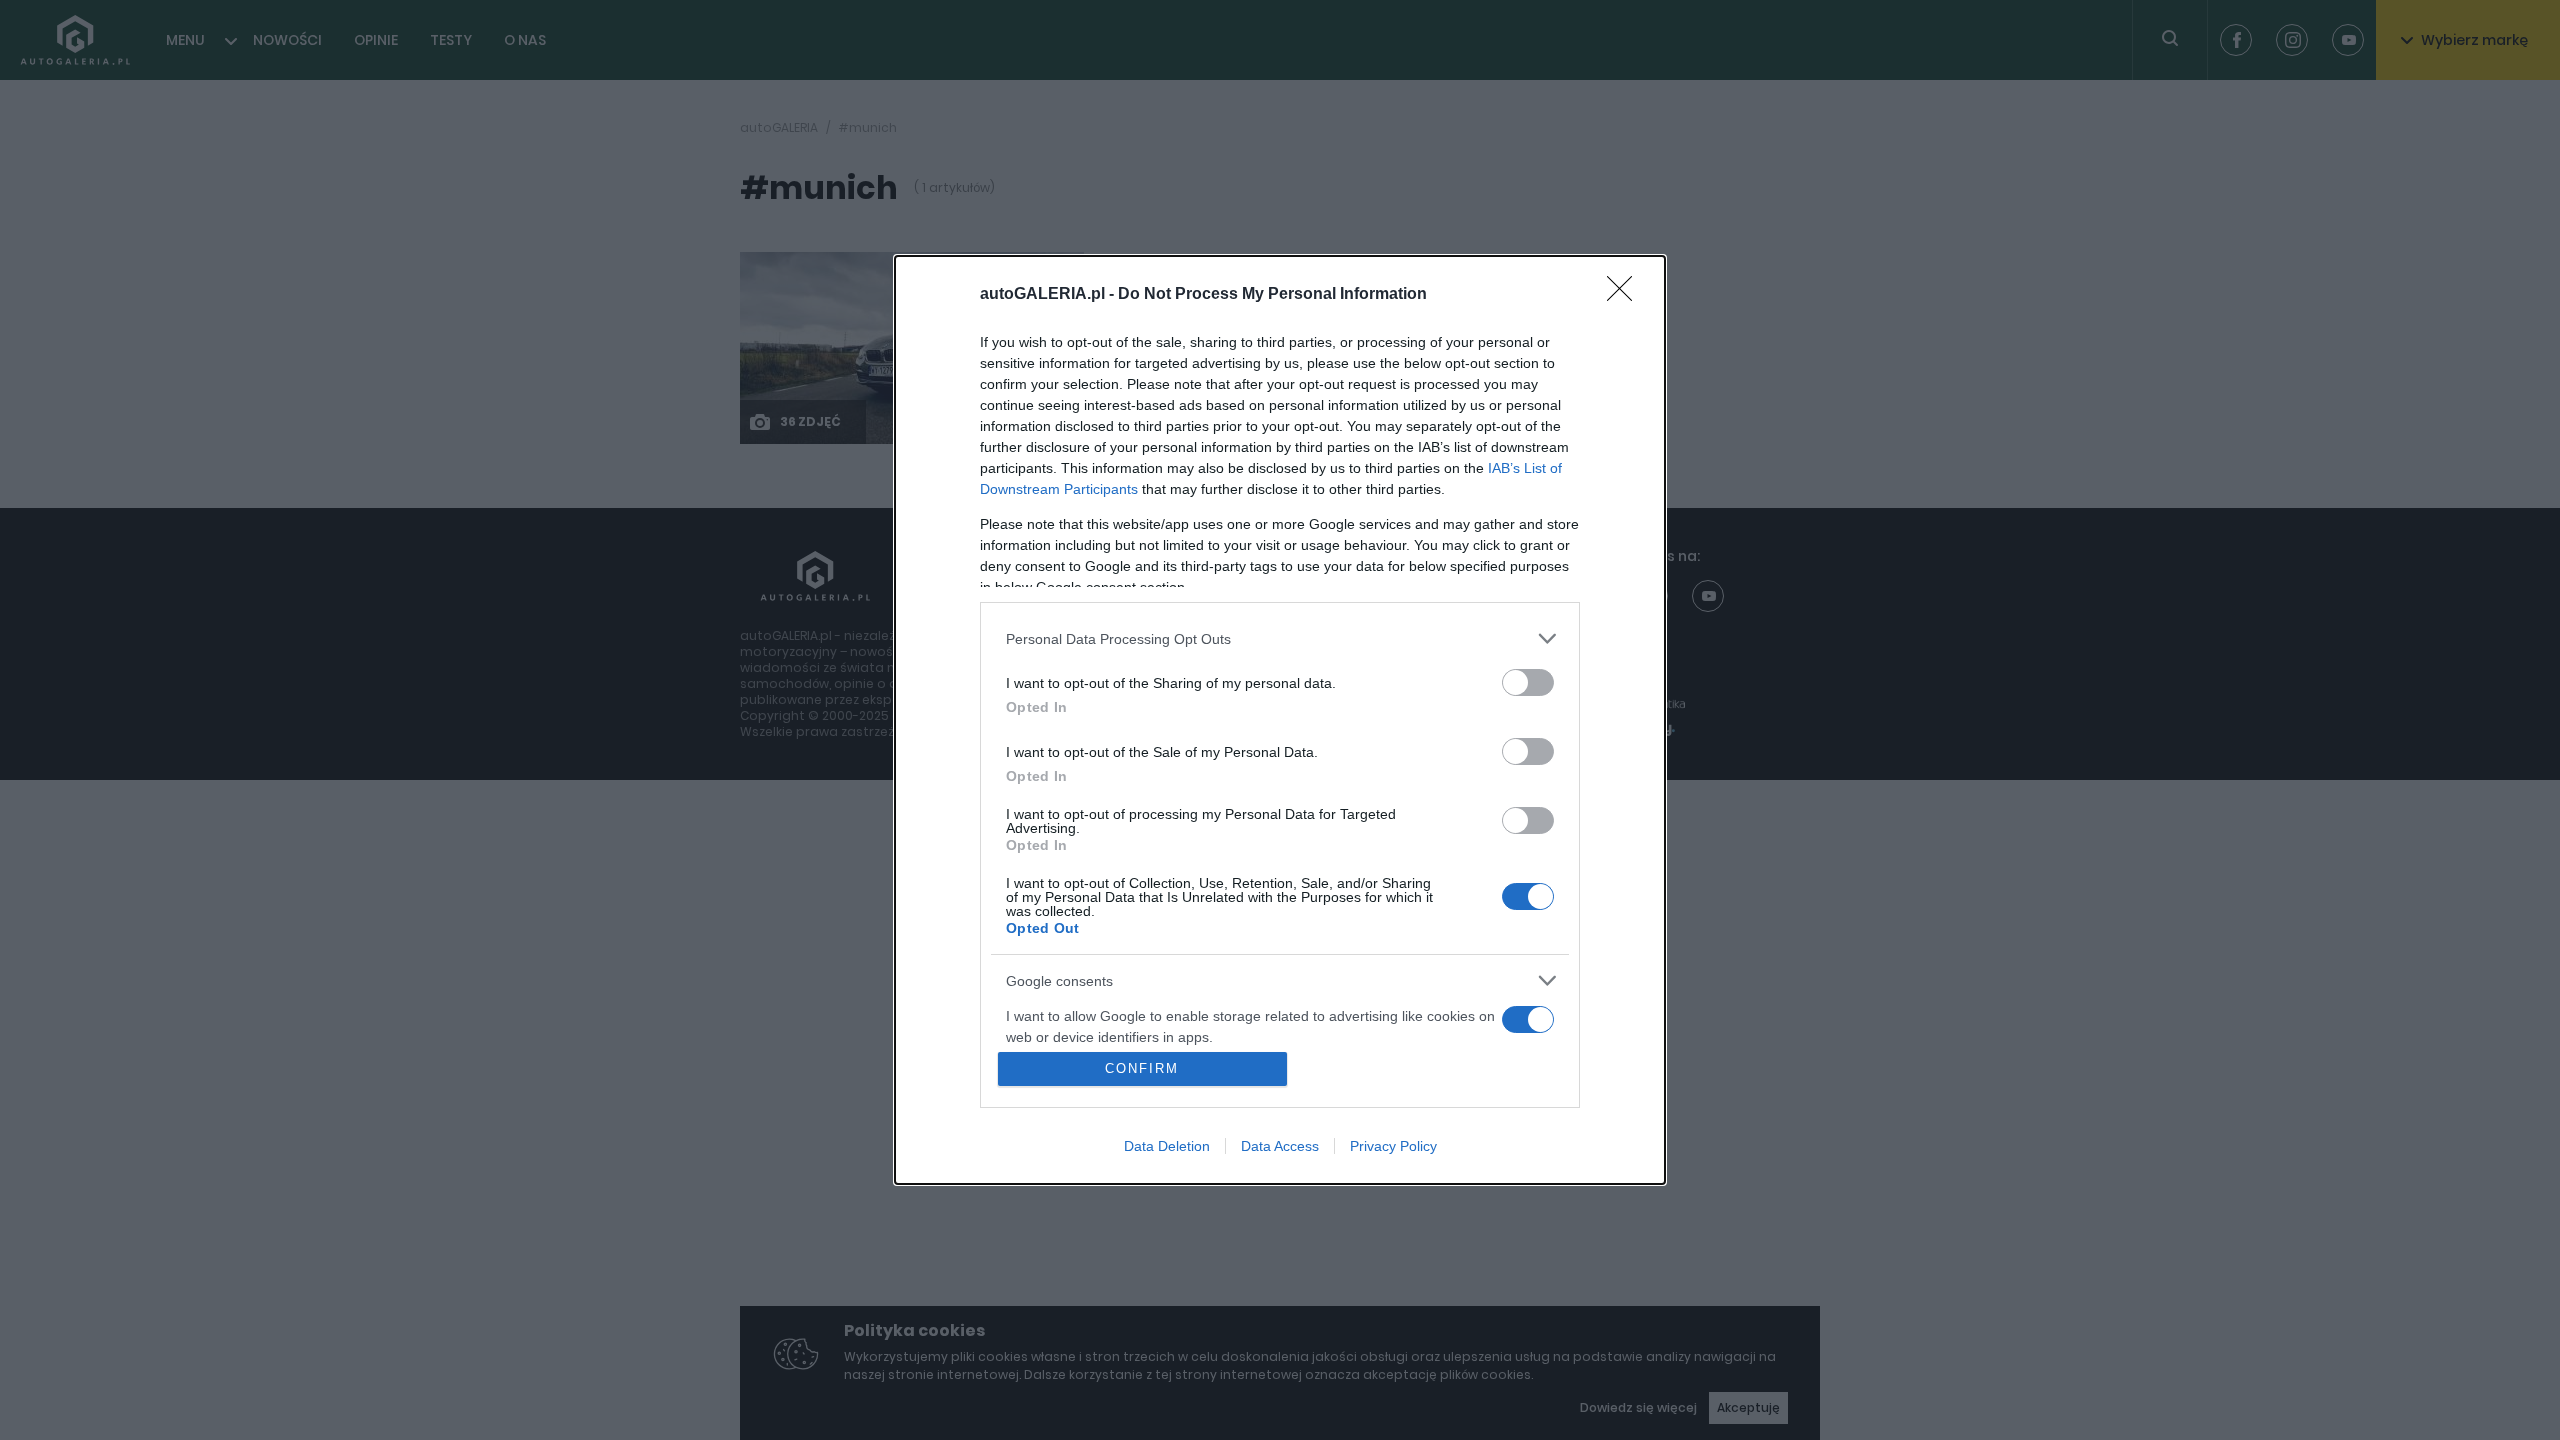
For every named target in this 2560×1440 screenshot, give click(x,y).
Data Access (1280, 1146)
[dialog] (1280, 720)
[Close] (1626, 295)
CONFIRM (1142, 1068)
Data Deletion (1167, 1146)
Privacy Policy (1393, 1146)
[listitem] (1280, 638)
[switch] (1528, 682)
